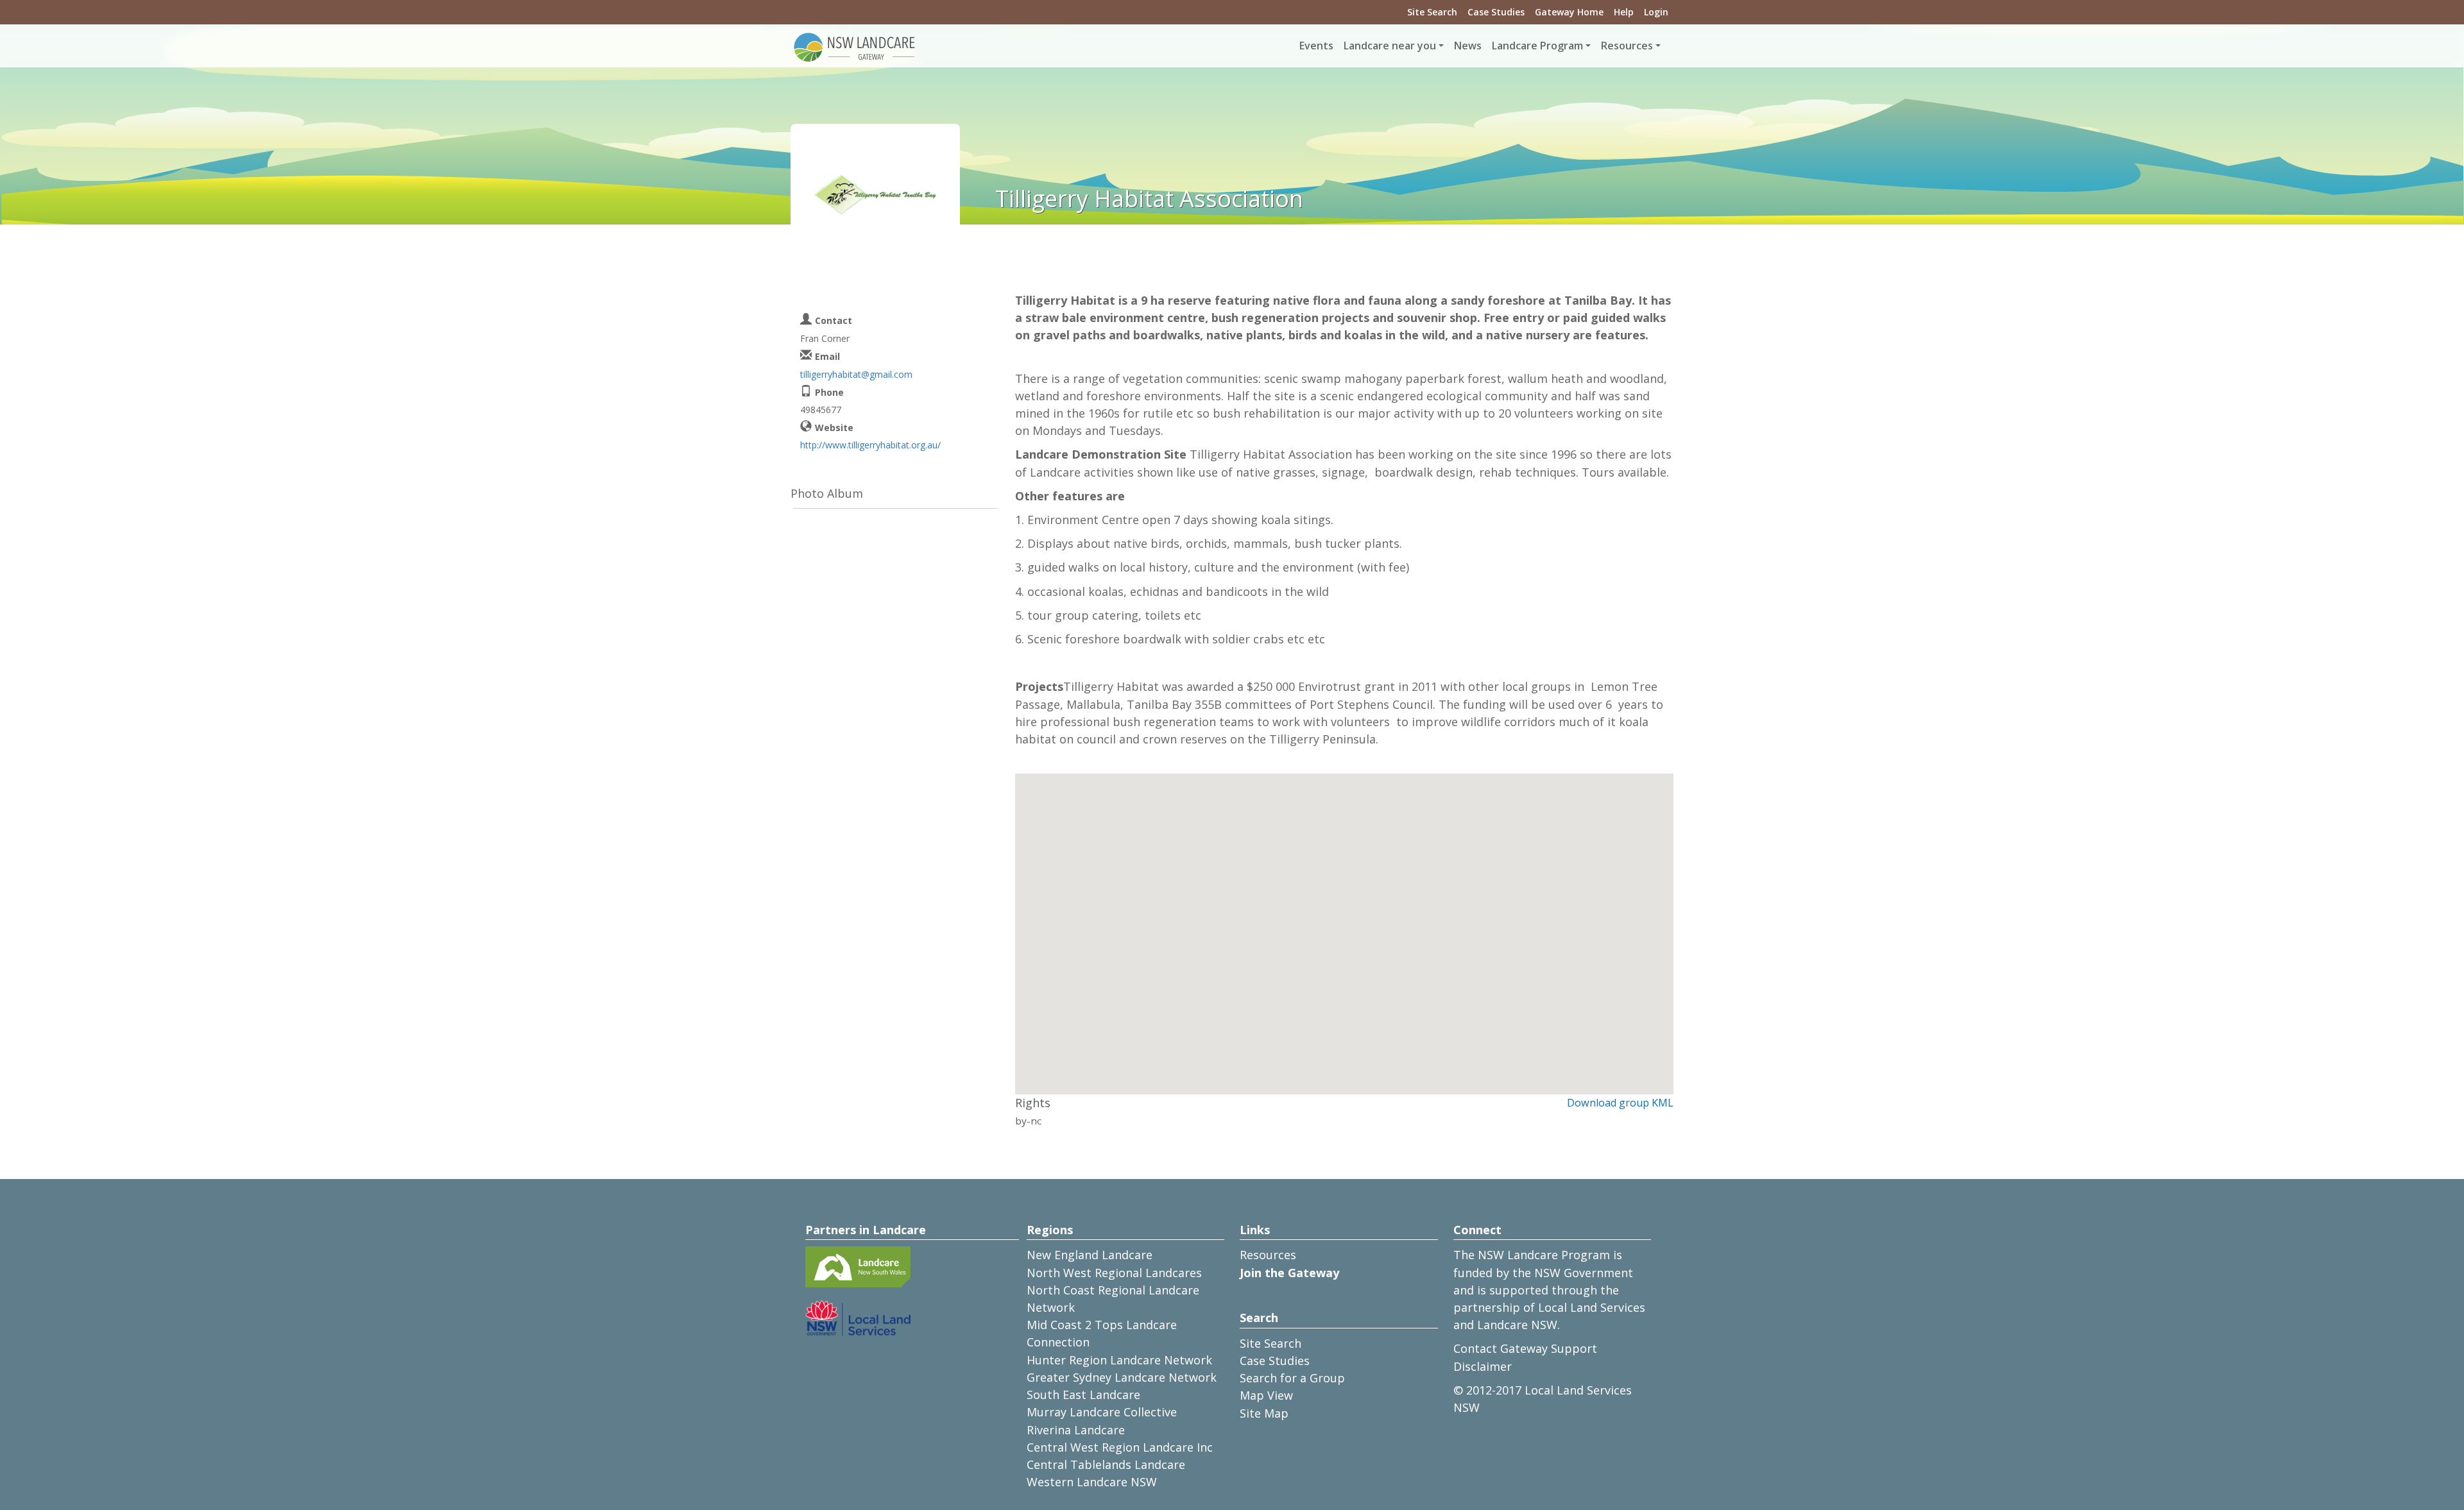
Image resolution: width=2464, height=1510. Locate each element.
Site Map (1264, 1413)
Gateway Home (1569, 12)
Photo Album (827, 493)
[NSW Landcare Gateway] (855, 46)
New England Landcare (1090, 1255)
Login (1656, 12)
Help (1624, 12)
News (1468, 46)
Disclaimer (1483, 1366)
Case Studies (1496, 12)
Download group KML (1620, 1103)
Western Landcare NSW (1092, 1482)
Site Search (1432, 12)
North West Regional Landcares (1114, 1273)
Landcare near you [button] (1390, 46)
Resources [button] (1627, 46)
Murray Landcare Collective (1102, 1412)
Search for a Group (1292, 1378)
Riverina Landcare (1076, 1430)
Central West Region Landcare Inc (1120, 1447)
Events (1316, 46)
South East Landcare (1083, 1395)
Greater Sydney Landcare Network (1122, 1377)
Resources (1268, 1255)
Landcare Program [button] (1537, 46)
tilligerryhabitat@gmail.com (856, 374)
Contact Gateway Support (1525, 1348)
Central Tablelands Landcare (1106, 1464)
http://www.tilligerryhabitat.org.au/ (870, 445)
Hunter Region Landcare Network (1119, 1360)
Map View (1266, 1395)
